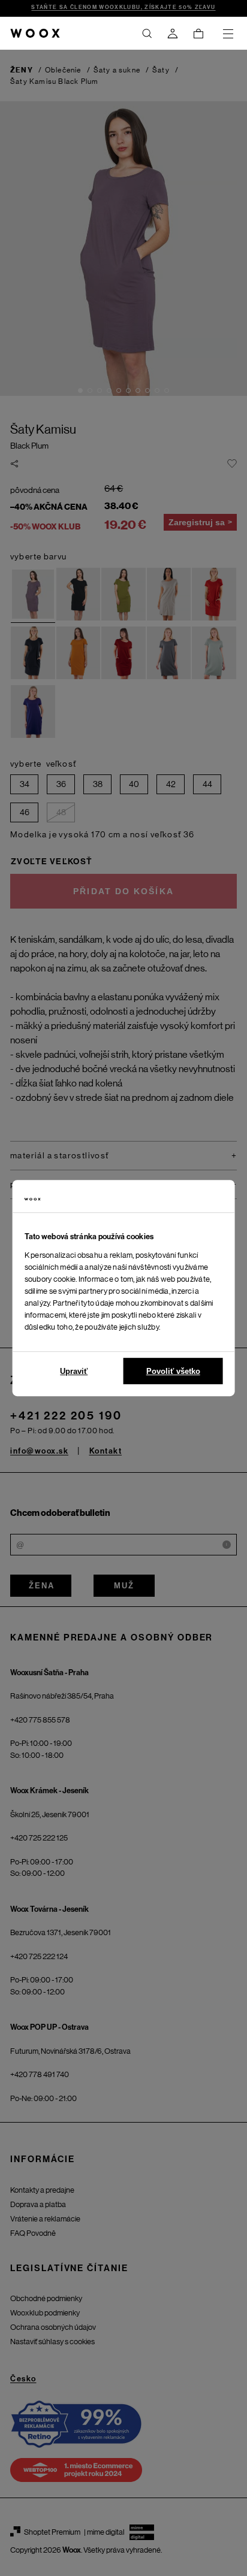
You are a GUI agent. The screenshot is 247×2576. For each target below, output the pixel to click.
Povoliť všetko (173, 1371)
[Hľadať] (147, 34)
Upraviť (74, 1371)
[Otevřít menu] (228, 34)
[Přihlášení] (173, 34)
